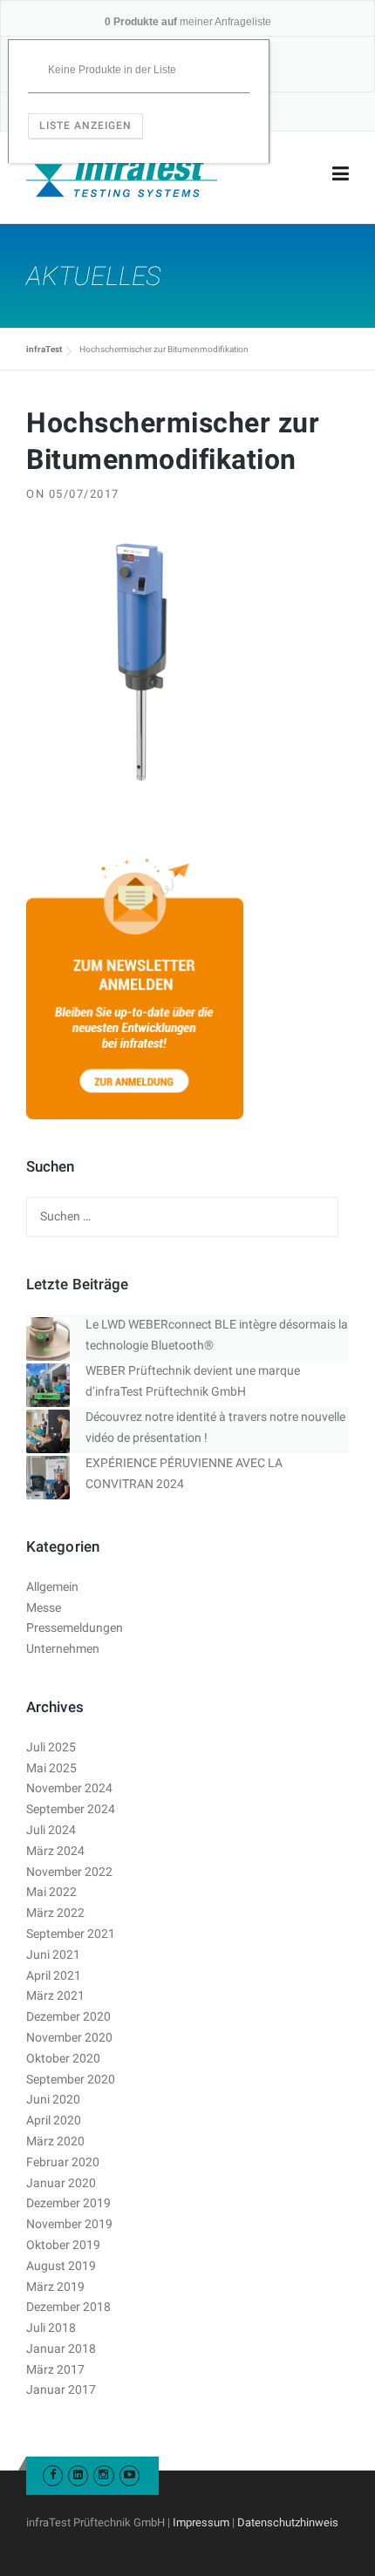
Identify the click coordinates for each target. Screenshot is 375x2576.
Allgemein (52, 1587)
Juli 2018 (51, 2328)
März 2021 (55, 1995)
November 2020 (69, 2037)
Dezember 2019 (68, 2203)
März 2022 (55, 1913)
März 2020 (55, 2141)
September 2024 (71, 1809)
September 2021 (71, 1934)
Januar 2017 (61, 2389)
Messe (44, 1607)
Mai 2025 (51, 1768)
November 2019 (69, 2224)
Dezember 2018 (68, 2307)
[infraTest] (122, 174)
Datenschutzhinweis (288, 2522)
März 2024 (55, 1851)
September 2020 (71, 2079)
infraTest (44, 349)
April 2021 (54, 1975)
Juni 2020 (53, 2099)
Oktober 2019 (63, 2245)
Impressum (201, 2522)
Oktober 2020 (63, 2058)
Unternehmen (63, 1648)
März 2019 (55, 2287)
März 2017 (55, 2369)
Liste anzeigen (85, 126)
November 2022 (69, 1872)
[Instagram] (103, 2474)
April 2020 (54, 2120)
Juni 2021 (53, 1954)
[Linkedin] (78, 2474)
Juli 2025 (51, 1747)
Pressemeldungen (75, 1628)
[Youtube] (130, 2474)
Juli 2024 (51, 1830)
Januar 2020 (61, 2183)
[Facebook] (53, 2474)
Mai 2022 (51, 1892)
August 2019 (61, 2266)
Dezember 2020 (68, 2016)
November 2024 (69, 1788)
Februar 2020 (63, 2162)
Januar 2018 (61, 2348)
